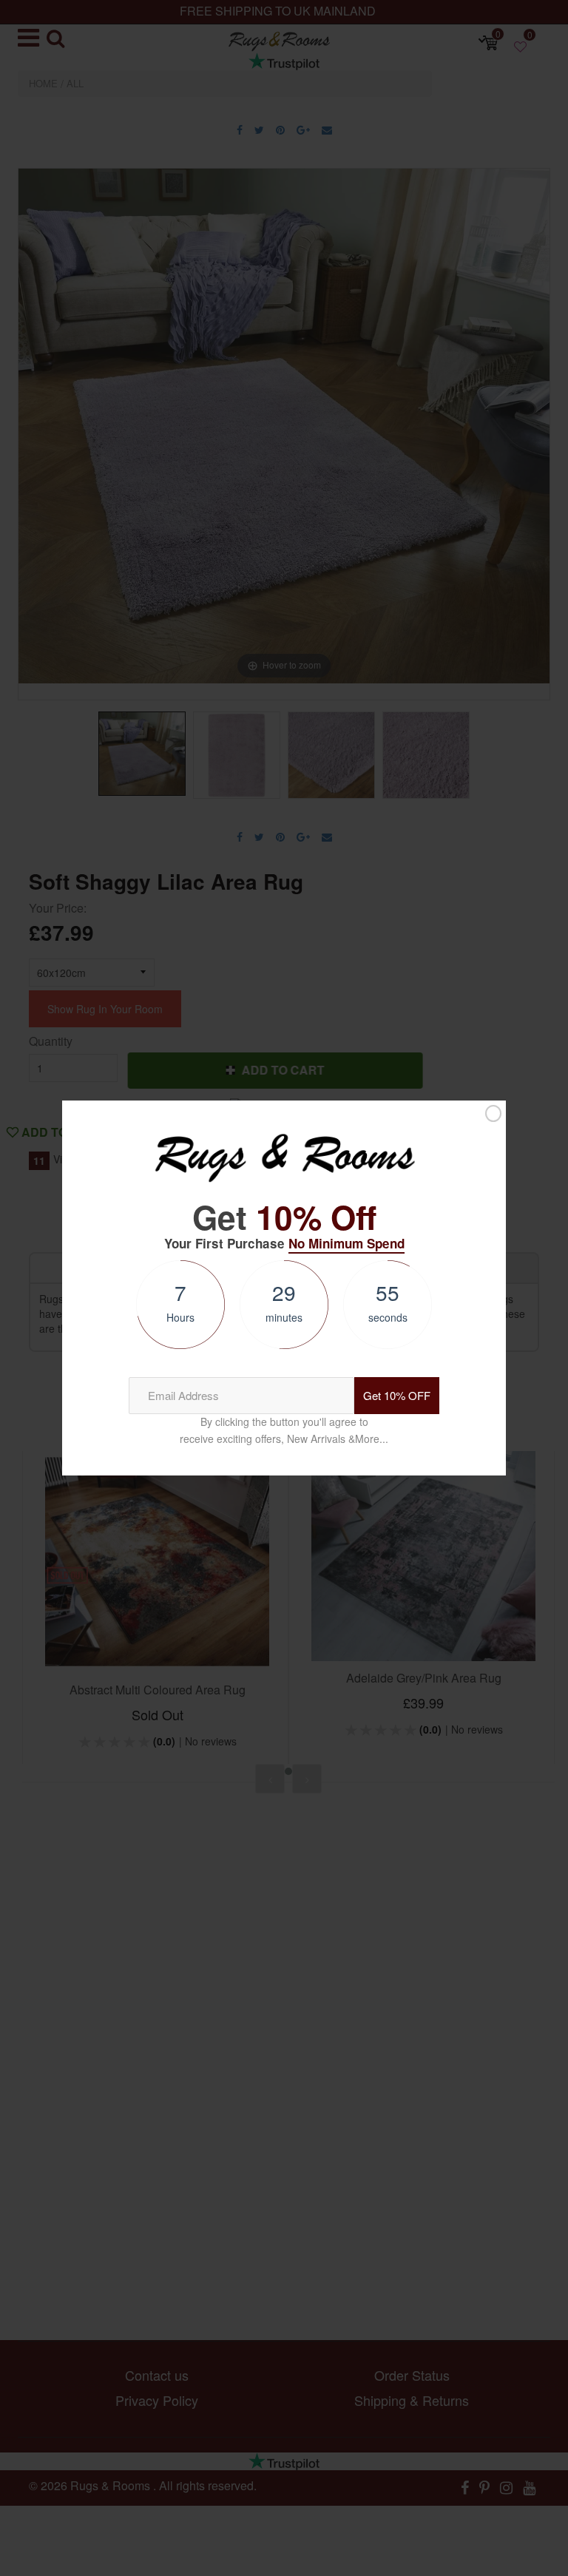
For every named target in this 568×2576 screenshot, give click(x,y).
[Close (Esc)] (493, 1114)
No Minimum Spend (346, 1243)
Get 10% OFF (397, 1395)
